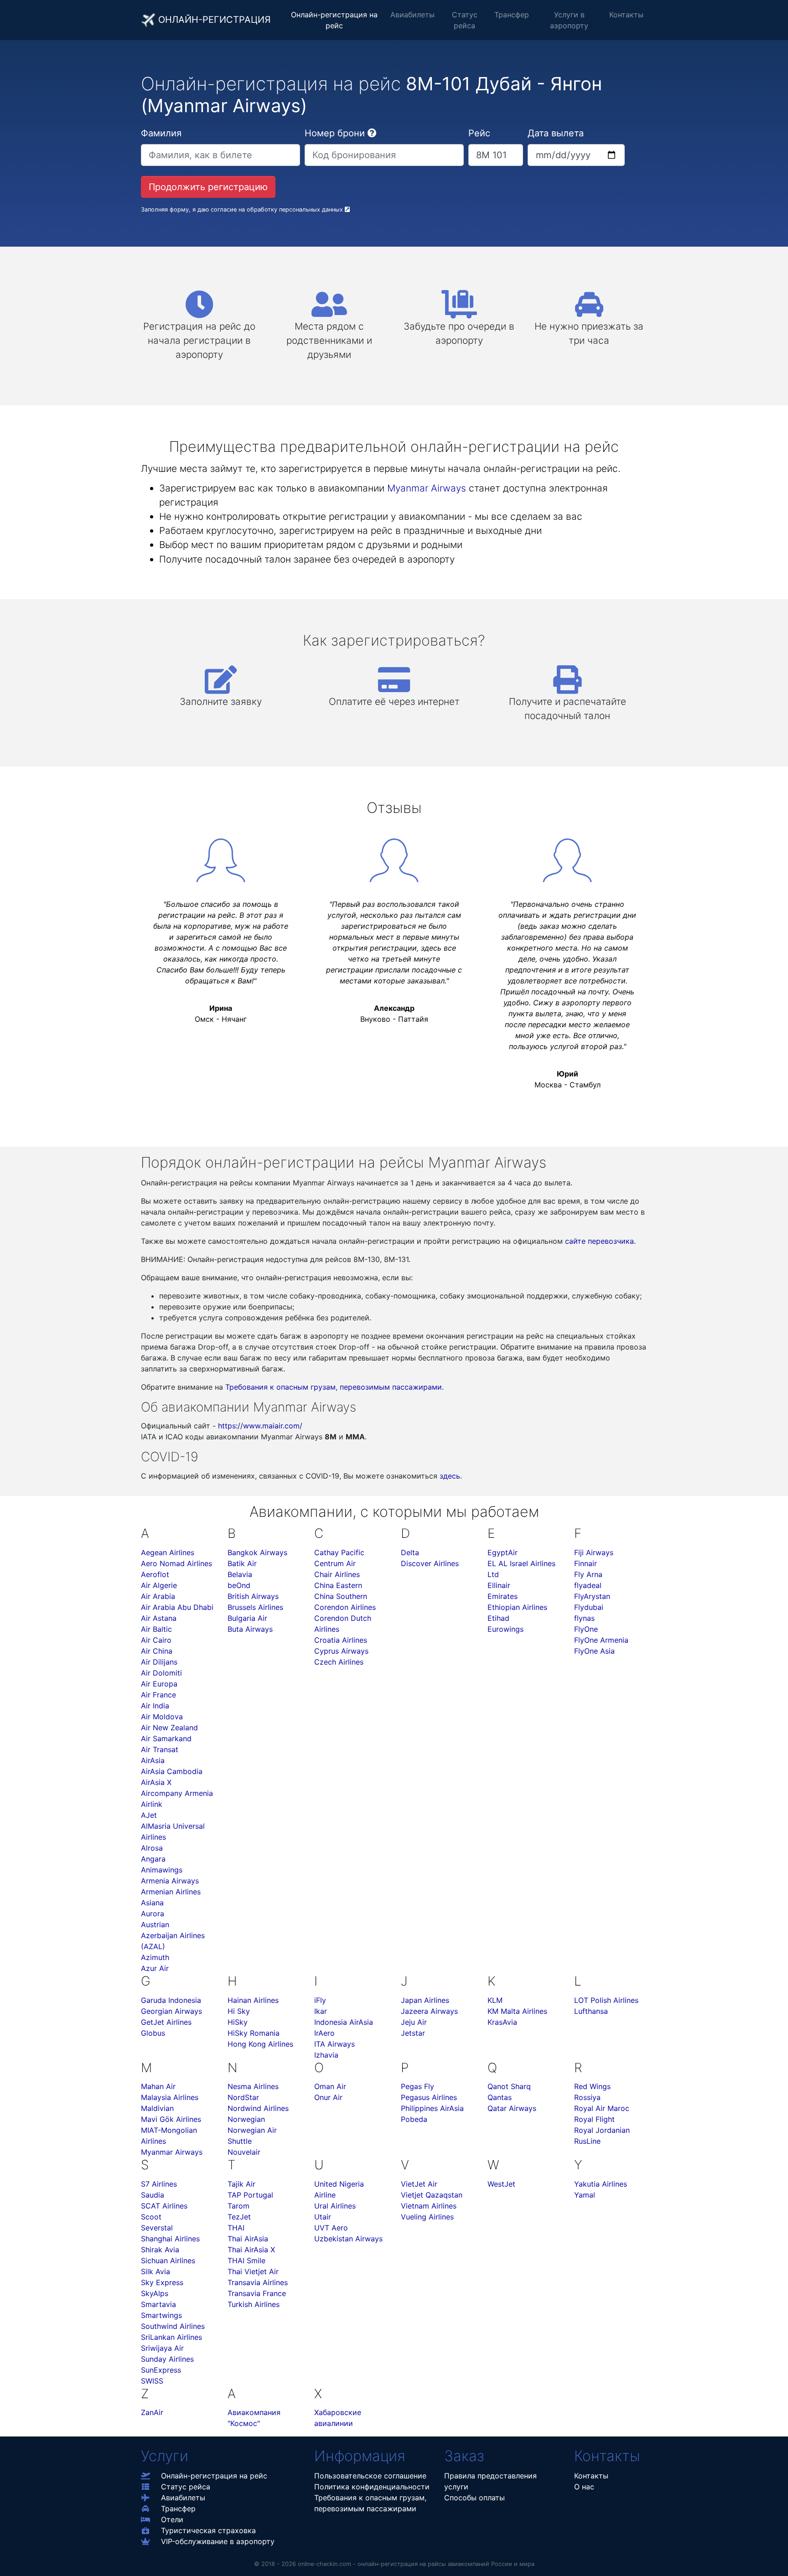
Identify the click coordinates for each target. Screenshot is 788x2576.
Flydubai (589, 1607)
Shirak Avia (160, 2250)
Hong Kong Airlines (260, 2044)
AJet (149, 1815)
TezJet (239, 2217)
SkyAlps (155, 2293)
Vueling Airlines (427, 2217)
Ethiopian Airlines (517, 1607)
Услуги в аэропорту (569, 20)
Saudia (153, 2195)
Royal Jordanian (602, 2130)
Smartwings (161, 2315)
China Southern (341, 1596)
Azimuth (155, 1957)
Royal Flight (594, 2119)
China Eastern (338, 1585)
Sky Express (162, 2282)
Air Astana (159, 1618)
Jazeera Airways (429, 2011)
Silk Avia (156, 2271)
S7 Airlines (159, 2184)
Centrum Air (335, 1563)
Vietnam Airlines (429, 2206)
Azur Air (155, 1968)
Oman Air (330, 2086)
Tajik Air (241, 2184)
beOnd (239, 1585)
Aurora (153, 1914)
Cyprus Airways (341, 1651)
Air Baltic (156, 1629)
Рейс (479, 133)
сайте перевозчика (599, 1241)
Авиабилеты (412, 15)
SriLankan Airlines (171, 2337)
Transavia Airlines (258, 2282)
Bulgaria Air (247, 1618)
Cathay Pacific (339, 1552)
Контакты (626, 15)
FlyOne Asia (594, 1651)
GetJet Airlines (166, 2022)
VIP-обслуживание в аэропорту (218, 2541)
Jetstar (413, 2033)
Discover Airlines (430, 1563)
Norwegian (246, 2119)
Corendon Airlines (345, 1607)
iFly (320, 2000)
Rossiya (587, 2097)
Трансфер (512, 15)
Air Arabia (158, 1596)
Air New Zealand (169, 1728)
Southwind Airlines (173, 2326)
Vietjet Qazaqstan (432, 2195)
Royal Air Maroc (602, 2108)
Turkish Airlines (254, 2304)
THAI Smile (246, 2260)
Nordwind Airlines (258, 2108)
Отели (172, 2519)
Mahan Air (158, 2086)
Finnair (586, 1563)
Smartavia (158, 2304)
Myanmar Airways (427, 488)
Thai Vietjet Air (253, 2271)
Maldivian (157, 2108)
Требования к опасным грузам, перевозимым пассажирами (334, 1387)
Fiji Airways (594, 1552)
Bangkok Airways (257, 1552)
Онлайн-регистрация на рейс (334, 20)
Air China (157, 1651)
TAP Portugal (250, 2195)
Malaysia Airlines (170, 2097)
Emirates (503, 1596)
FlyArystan (592, 1596)
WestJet (501, 2184)
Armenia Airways (170, 1881)
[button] (372, 133)
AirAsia (153, 1760)
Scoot (151, 2217)
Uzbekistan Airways (348, 2239)
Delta (410, 1552)
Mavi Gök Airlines (171, 2119)
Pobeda (414, 2119)
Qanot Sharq (509, 2086)
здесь (450, 1476)
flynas (584, 1618)
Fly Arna (588, 1574)
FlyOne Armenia (601, 1640)
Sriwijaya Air (162, 2348)
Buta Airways (250, 1629)
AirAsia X (156, 1782)
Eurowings (505, 1629)
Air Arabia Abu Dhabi (177, 1607)
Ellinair (499, 1585)
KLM (495, 2000)
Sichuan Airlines (168, 2260)
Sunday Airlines (167, 2359)
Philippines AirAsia (432, 2108)
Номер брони (335, 133)
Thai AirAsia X (251, 2250)
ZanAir (152, 2412)
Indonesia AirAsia (344, 2022)
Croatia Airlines (341, 1640)
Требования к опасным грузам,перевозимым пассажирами (370, 2503)
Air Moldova (162, 1717)
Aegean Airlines (168, 1552)
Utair (323, 2217)
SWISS (152, 2381)
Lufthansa (591, 2011)
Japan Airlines (425, 2000)
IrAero (324, 2033)
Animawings (162, 1870)
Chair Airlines (337, 1574)
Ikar (321, 2011)
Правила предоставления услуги (490, 2481)
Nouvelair (244, 2152)
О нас (584, 2487)
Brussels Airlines (255, 1607)
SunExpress (161, 2370)
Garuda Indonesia (171, 2000)
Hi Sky (239, 2011)
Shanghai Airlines (170, 2239)
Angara (153, 1859)
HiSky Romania (254, 2033)
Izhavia (326, 2055)
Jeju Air (414, 2022)
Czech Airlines (339, 1662)
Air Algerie (159, 1585)
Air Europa (159, 1684)
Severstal (157, 2228)
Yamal (585, 2195)
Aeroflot (155, 1574)
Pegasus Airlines (429, 2097)
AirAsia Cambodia (172, 1771)
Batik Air (242, 1563)
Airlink (152, 1804)
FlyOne (586, 1629)
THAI (236, 2228)
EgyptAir (503, 1552)
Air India (155, 1706)
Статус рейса (465, 20)
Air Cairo (156, 1640)
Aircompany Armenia (177, 1793)
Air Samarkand (166, 1738)
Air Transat (160, 1749)
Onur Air (328, 2097)
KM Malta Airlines (517, 2011)
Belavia (240, 1574)
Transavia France (257, 2293)
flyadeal (588, 1585)
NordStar (243, 2097)
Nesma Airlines (253, 2086)
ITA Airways (334, 2044)
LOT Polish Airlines (606, 2000)
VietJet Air (419, 2184)
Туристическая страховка (208, 2530)
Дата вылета (556, 133)
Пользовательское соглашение (370, 2476)
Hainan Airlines (253, 2000)
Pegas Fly (417, 2086)
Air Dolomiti (161, 1673)
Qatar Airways (512, 2108)
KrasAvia (502, 2022)
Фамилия (161, 133)
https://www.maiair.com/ (260, 1426)
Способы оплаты (474, 2498)
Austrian (155, 1924)
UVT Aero (331, 2228)
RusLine (587, 2141)
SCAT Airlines (164, 2206)
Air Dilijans (159, 1662)
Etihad (498, 1618)
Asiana (152, 1903)
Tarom (238, 2206)
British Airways (253, 1596)
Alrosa (152, 1848)
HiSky (238, 2022)
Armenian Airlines (171, 1892)
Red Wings (592, 2086)
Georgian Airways (171, 2011)
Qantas (500, 2097)
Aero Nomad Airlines (176, 1563)
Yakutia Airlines (601, 2184)
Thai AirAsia (248, 2239)
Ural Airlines (335, 2206)
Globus (153, 2033)
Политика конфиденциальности (372, 2487)
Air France (158, 1695)
